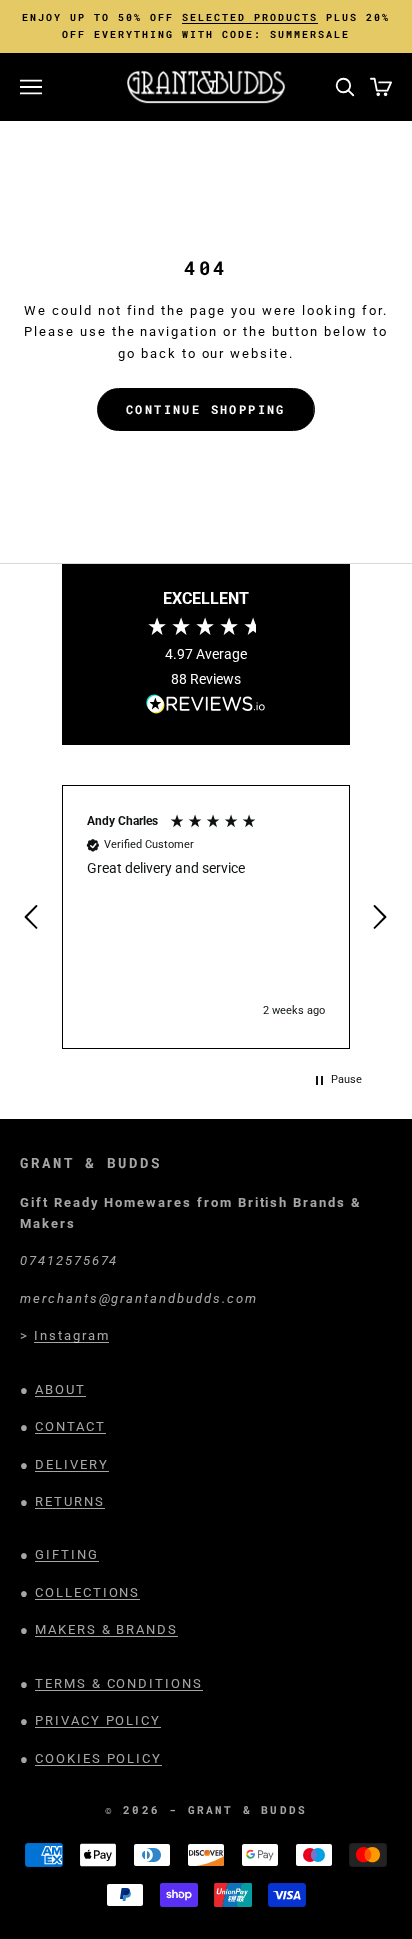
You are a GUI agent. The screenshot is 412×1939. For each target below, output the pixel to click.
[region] (206, 917)
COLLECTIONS (87, 1592)
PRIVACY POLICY (98, 1720)
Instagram (72, 1335)
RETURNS (70, 1501)
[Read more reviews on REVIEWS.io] (206, 707)
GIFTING (67, 1554)
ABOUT (60, 1389)
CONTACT (70, 1426)
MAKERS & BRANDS (106, 1629)
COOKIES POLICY (98, 1758)
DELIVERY (72, 1464)
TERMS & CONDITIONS (119, 1683)
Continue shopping (206, 409)
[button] (33, 917)
